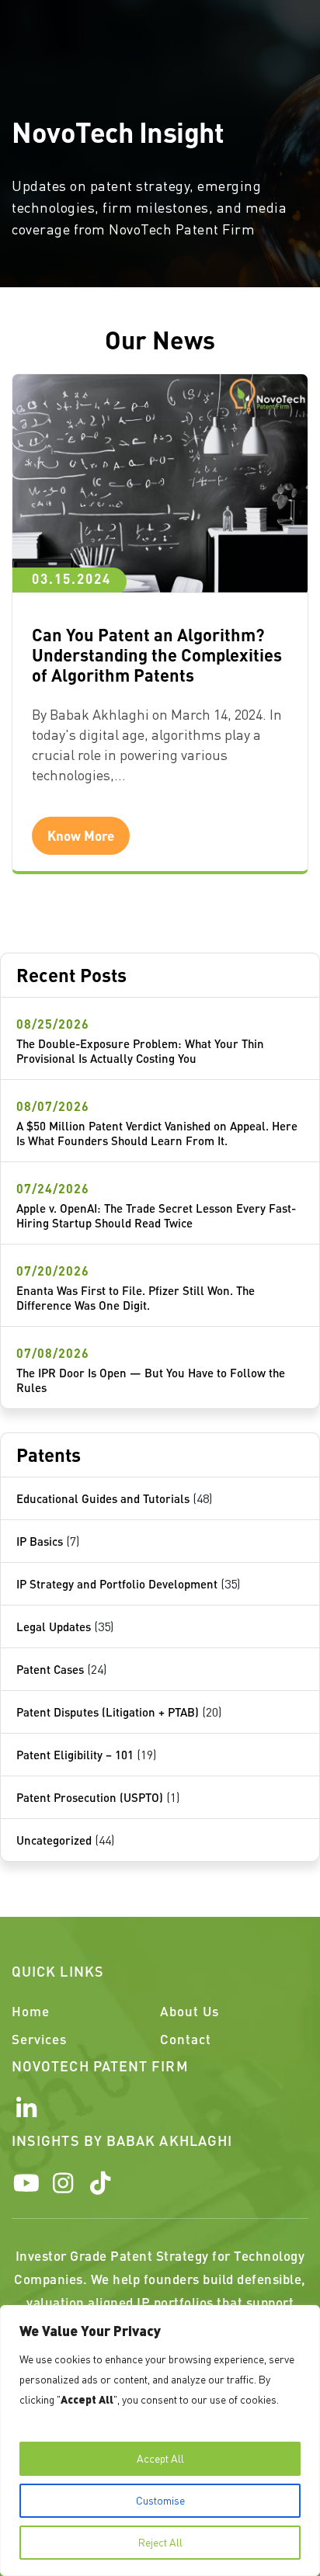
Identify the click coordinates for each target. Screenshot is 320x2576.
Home (31, 2011)
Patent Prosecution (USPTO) (90, 1797)
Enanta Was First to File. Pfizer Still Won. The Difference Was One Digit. (136, 1298)
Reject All (160, 2542)
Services (39, 2039)
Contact (186, 2039)
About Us (190, 2011)
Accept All (160, 2458)
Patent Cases (50, 1669)
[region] (160, 2441)
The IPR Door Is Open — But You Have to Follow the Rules (151, 1380)
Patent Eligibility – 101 (75, 1755)
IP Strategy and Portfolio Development (117, 1584)
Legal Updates (54, 1626)
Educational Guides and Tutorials (103, 1498)
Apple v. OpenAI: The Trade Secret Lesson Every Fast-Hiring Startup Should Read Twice (156, 1215)
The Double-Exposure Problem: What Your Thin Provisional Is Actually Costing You (140, 1051)
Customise (160, 2500)
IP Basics (40, 1541)
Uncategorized (54, 1840)
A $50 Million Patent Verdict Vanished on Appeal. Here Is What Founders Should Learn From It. (157, 1133)
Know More (81, 835)
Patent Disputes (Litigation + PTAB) (108, 1712)
